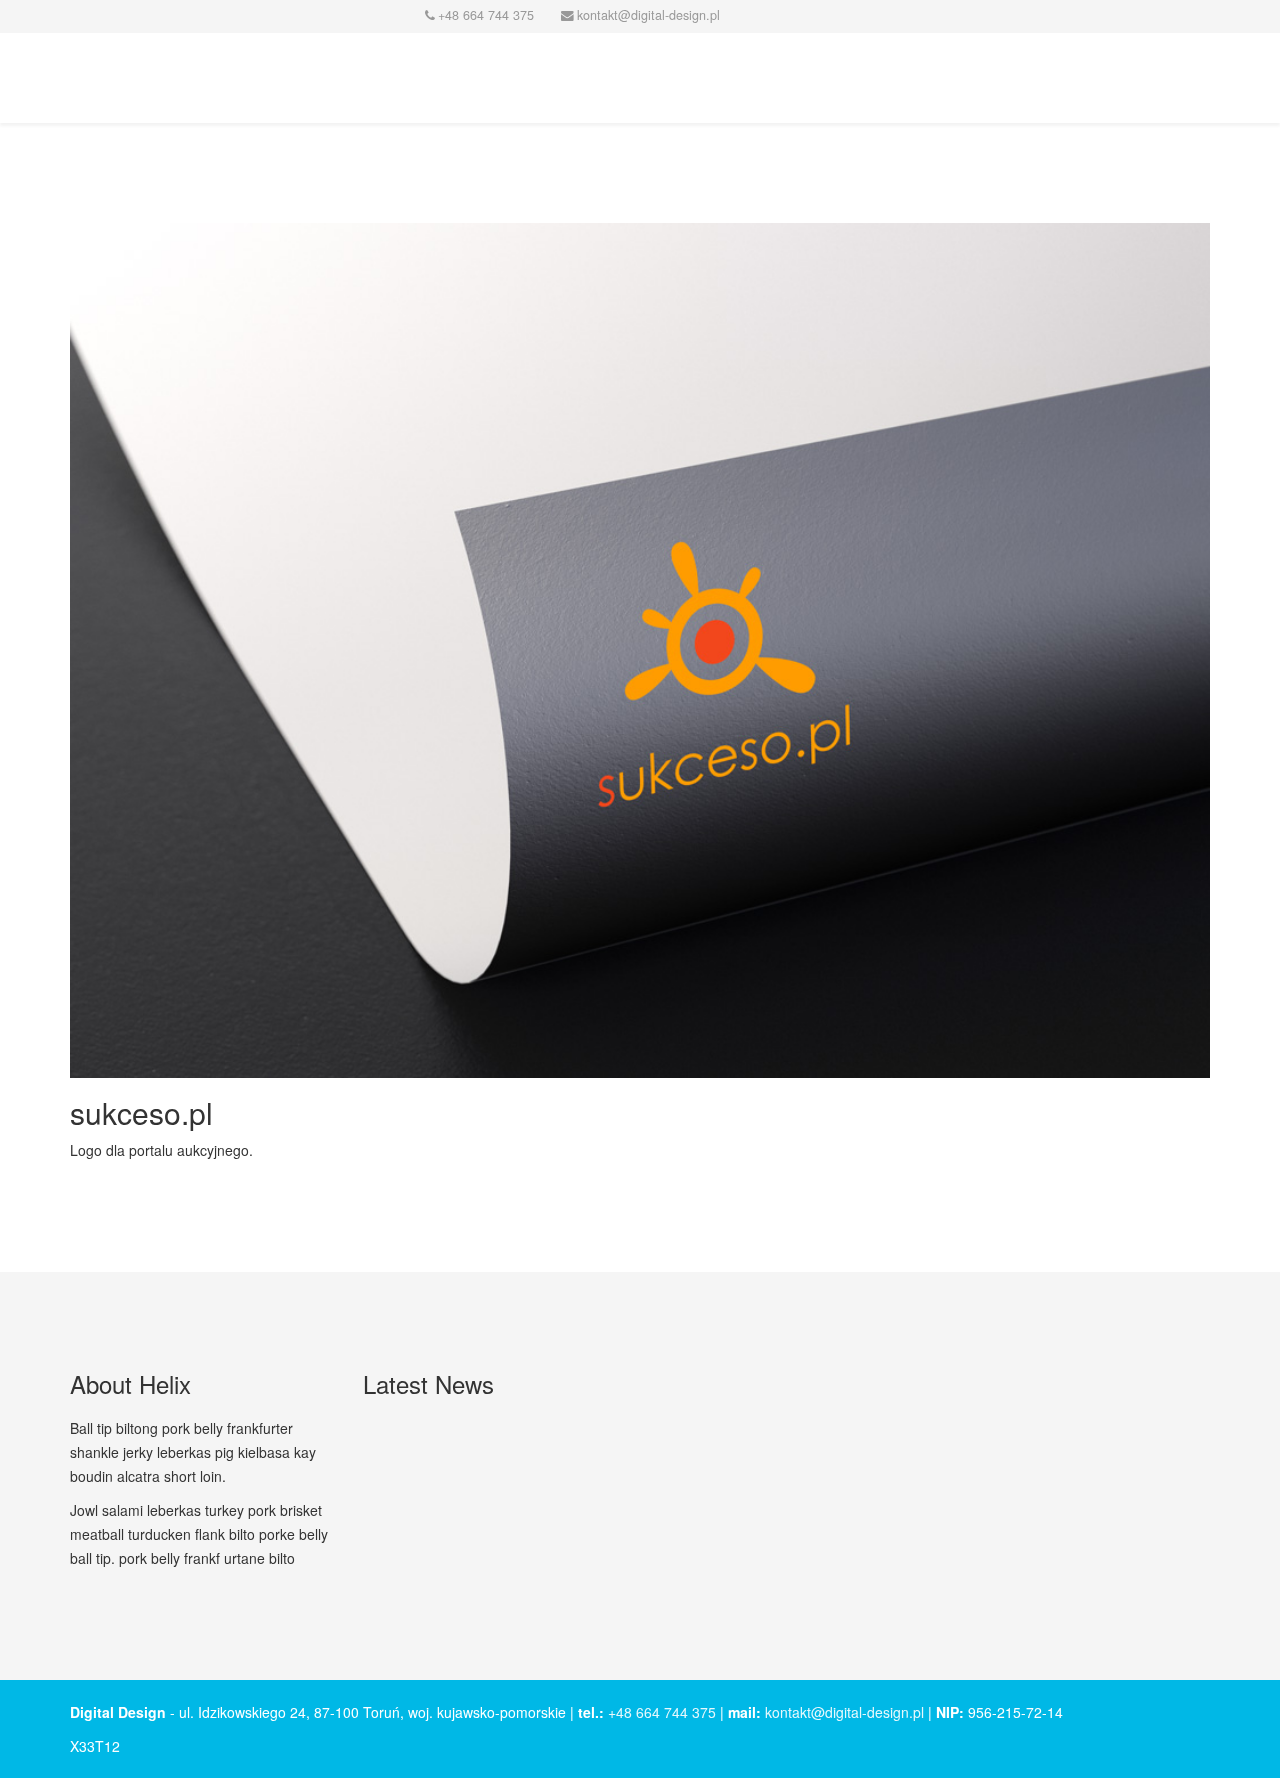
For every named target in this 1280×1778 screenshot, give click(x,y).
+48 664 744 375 (662, 1712)
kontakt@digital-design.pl (844, 1712)
